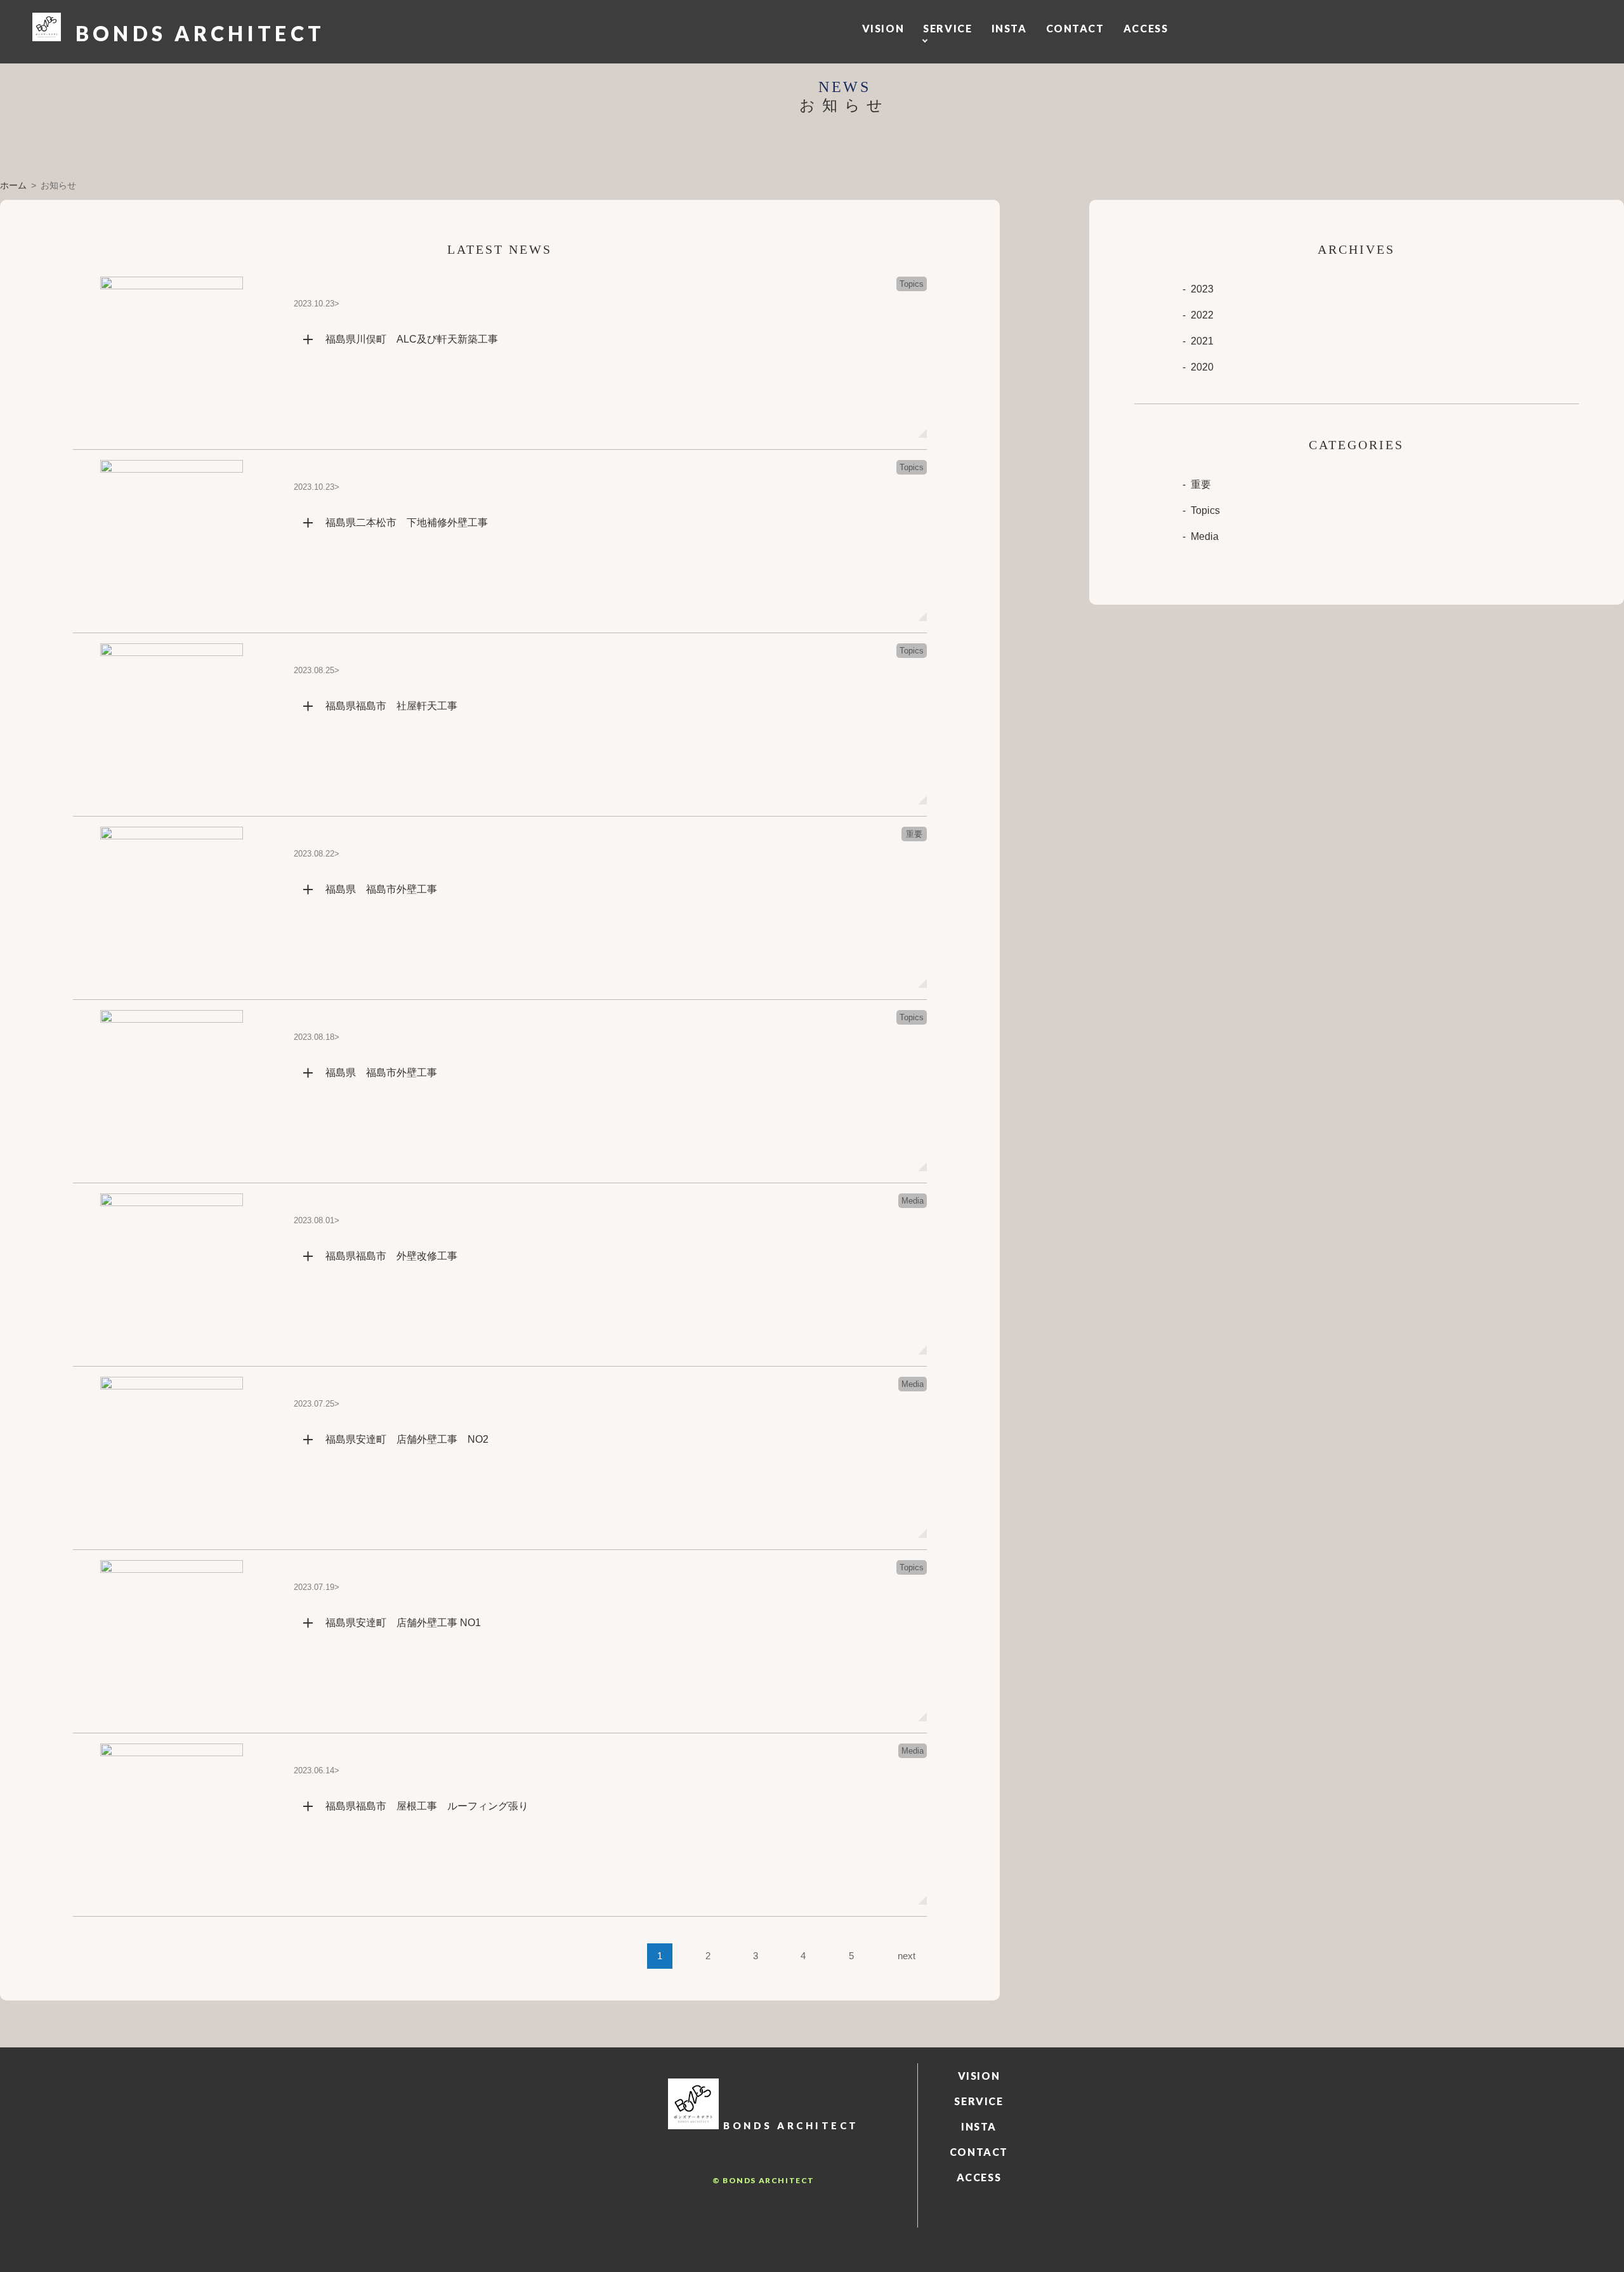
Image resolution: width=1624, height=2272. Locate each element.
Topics (1205, 510)
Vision (883, 28)
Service (947, 28)
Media (1205, 536)
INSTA (1009, 28)
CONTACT (1075, 28)
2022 (1202, 315)
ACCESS (1146, 28)
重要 (1201, 484)
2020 (1202, 367)
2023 (1202, 289)
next (907, 1956)
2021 (1202, 341)
